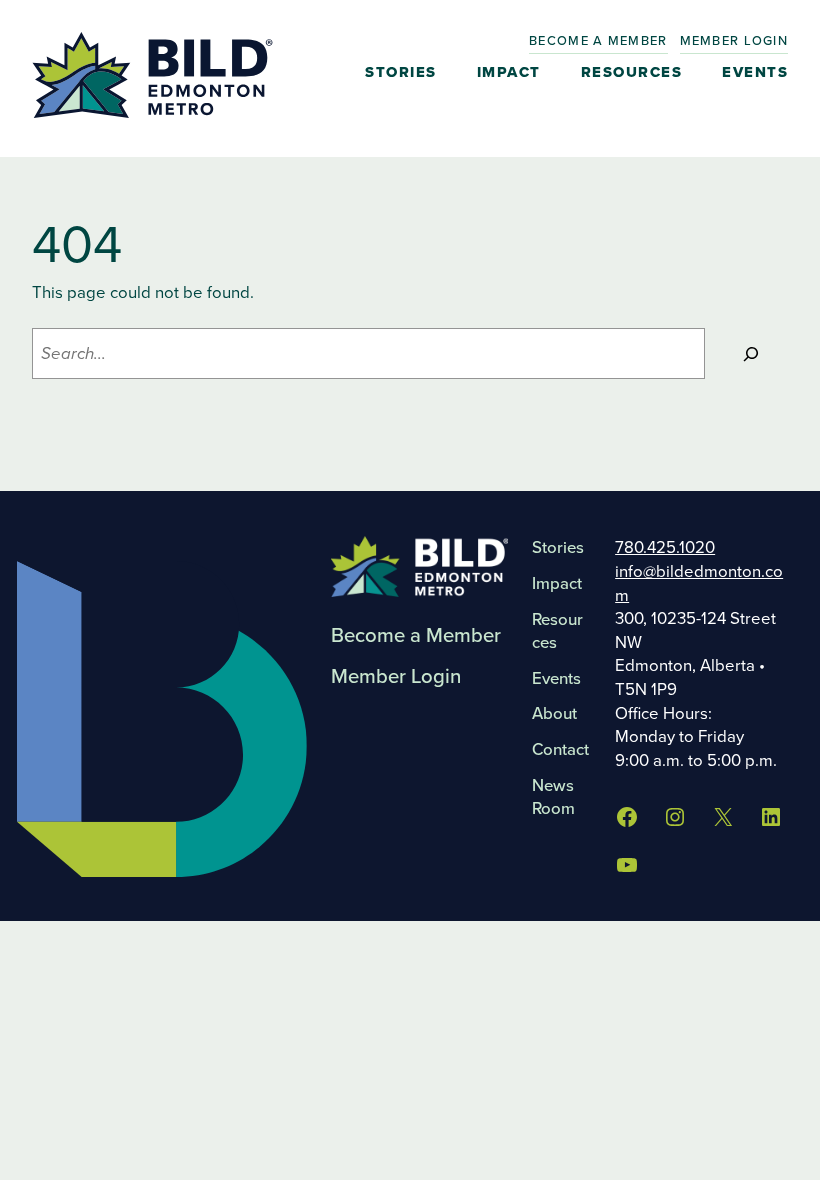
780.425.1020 (665, 547)
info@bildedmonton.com (699, 583)
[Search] (751, 353)
